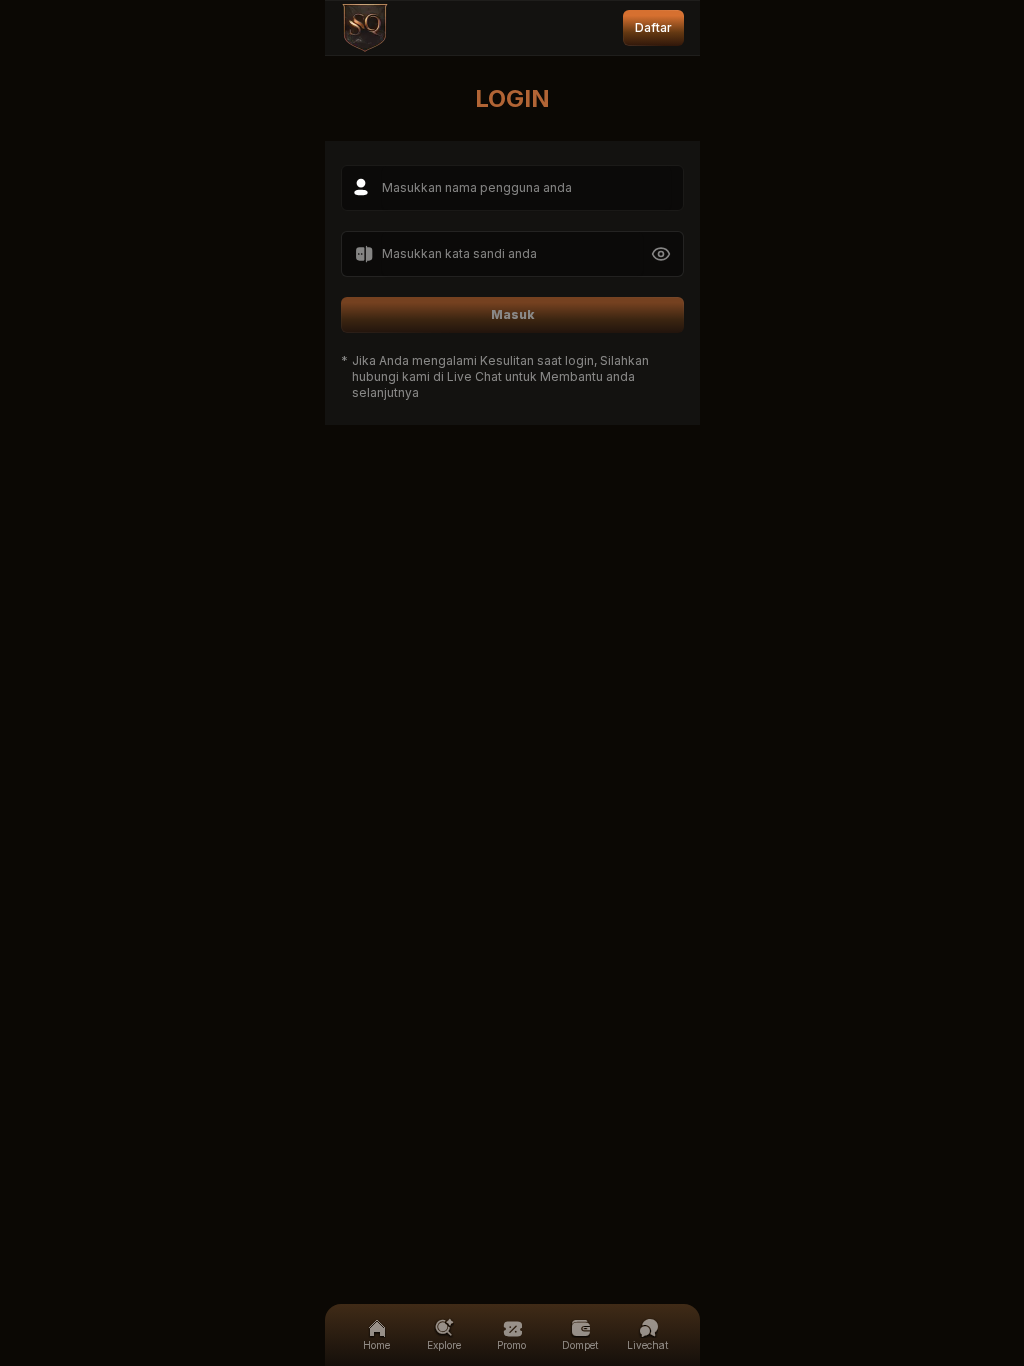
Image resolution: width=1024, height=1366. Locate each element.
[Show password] (661, 254)
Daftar (653, 27)
